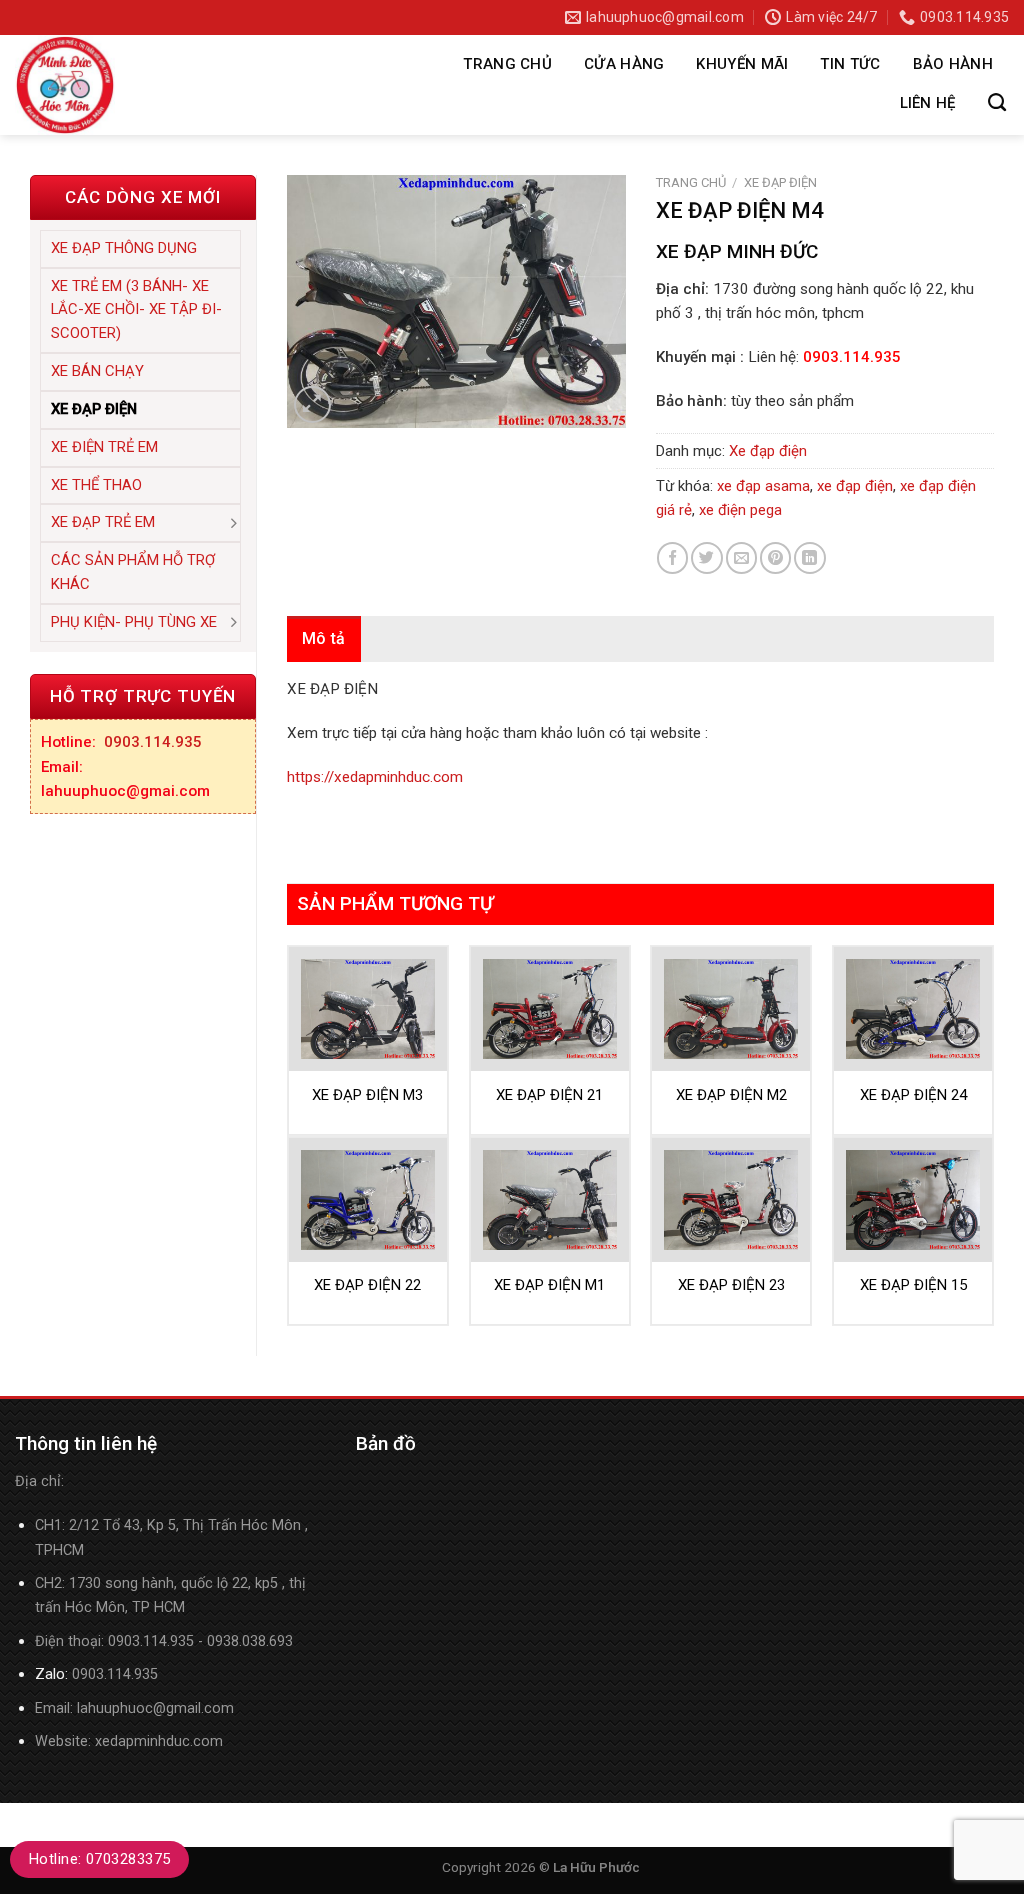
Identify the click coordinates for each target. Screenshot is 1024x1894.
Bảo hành (953, 64)
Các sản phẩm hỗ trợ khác (133, 572)
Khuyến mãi (742, 64)
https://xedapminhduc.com (375, 777)
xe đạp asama (763, 486)
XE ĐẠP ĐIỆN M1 (549, 1285)
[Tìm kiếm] (997, 103)
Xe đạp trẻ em (103, 522)
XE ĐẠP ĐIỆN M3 (367, 1095)
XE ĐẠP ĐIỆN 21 (549, 1095)
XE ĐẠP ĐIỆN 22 (367, 1285)
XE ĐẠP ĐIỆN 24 (913, 1095)
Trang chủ (507, 64)
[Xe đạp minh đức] (204, 85)
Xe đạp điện (94, 409)
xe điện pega (740, 510)
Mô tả (324, 638)
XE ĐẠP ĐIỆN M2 (731, 1095)
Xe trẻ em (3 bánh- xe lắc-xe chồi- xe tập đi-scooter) (136, 310)
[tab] (324, 639)
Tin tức (850, 64)
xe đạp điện (855, 486)
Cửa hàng (624, 64)
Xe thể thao (96, 485)
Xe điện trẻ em (104, 447)
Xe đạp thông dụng (124, 248)
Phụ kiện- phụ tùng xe (134, 622)
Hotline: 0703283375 (99, 1859)
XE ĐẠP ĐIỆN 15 (913, 1285)
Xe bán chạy (97, 371)
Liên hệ (928, 103)
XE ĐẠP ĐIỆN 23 (731, 1285)
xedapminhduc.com (159, 1741)
